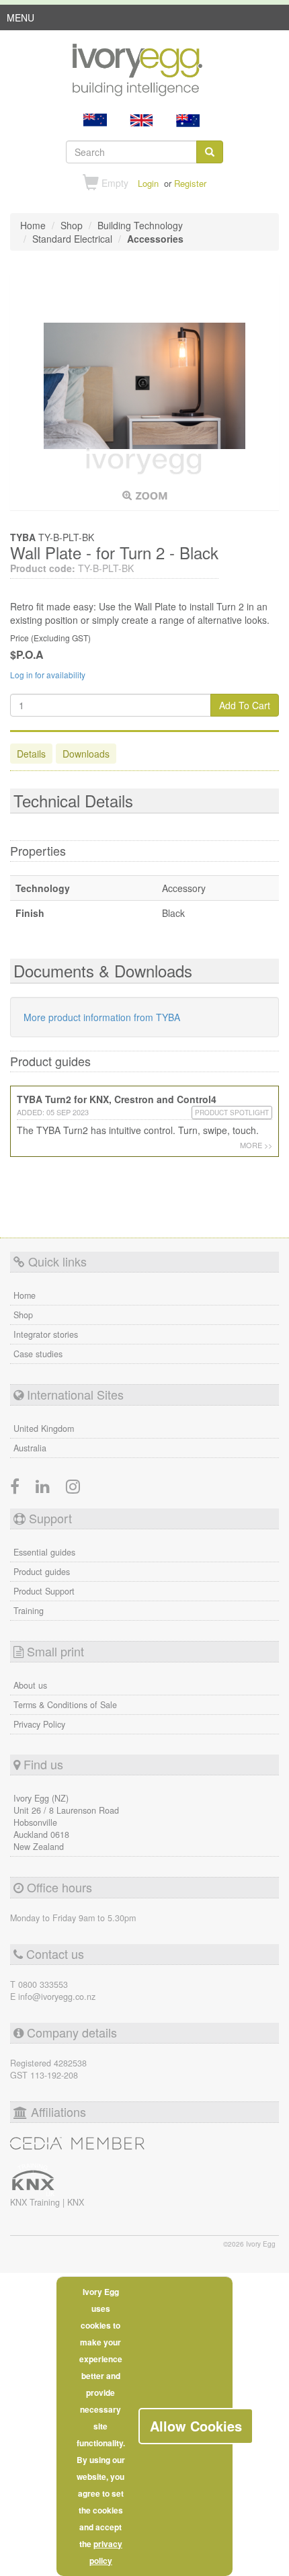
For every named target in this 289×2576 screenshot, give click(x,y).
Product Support (44, 1591)
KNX (76, 2202)
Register (190, 183)
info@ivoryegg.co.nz (57, 1997)
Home (25, 1295)
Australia (30, 1448)
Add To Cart (245, 705)
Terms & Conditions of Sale (65, 1705)
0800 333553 (43, 1984)
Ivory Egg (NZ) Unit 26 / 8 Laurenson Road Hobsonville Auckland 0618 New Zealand (66, 1822)
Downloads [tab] (86, 754)
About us (30, 1685)
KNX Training (36, 2202)
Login (148, 183)
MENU (20, 20)
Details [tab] (31, 754)
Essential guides (44, 1552)
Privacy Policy (39, 1724)
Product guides (42, 1572)
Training (29, 1611)
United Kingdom (44, 1428)
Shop (23, 1315)
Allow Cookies (196, 2426)
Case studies (38, 1354)
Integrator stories (46, 1334)
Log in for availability (48, 675)
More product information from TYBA (102, 1017)
